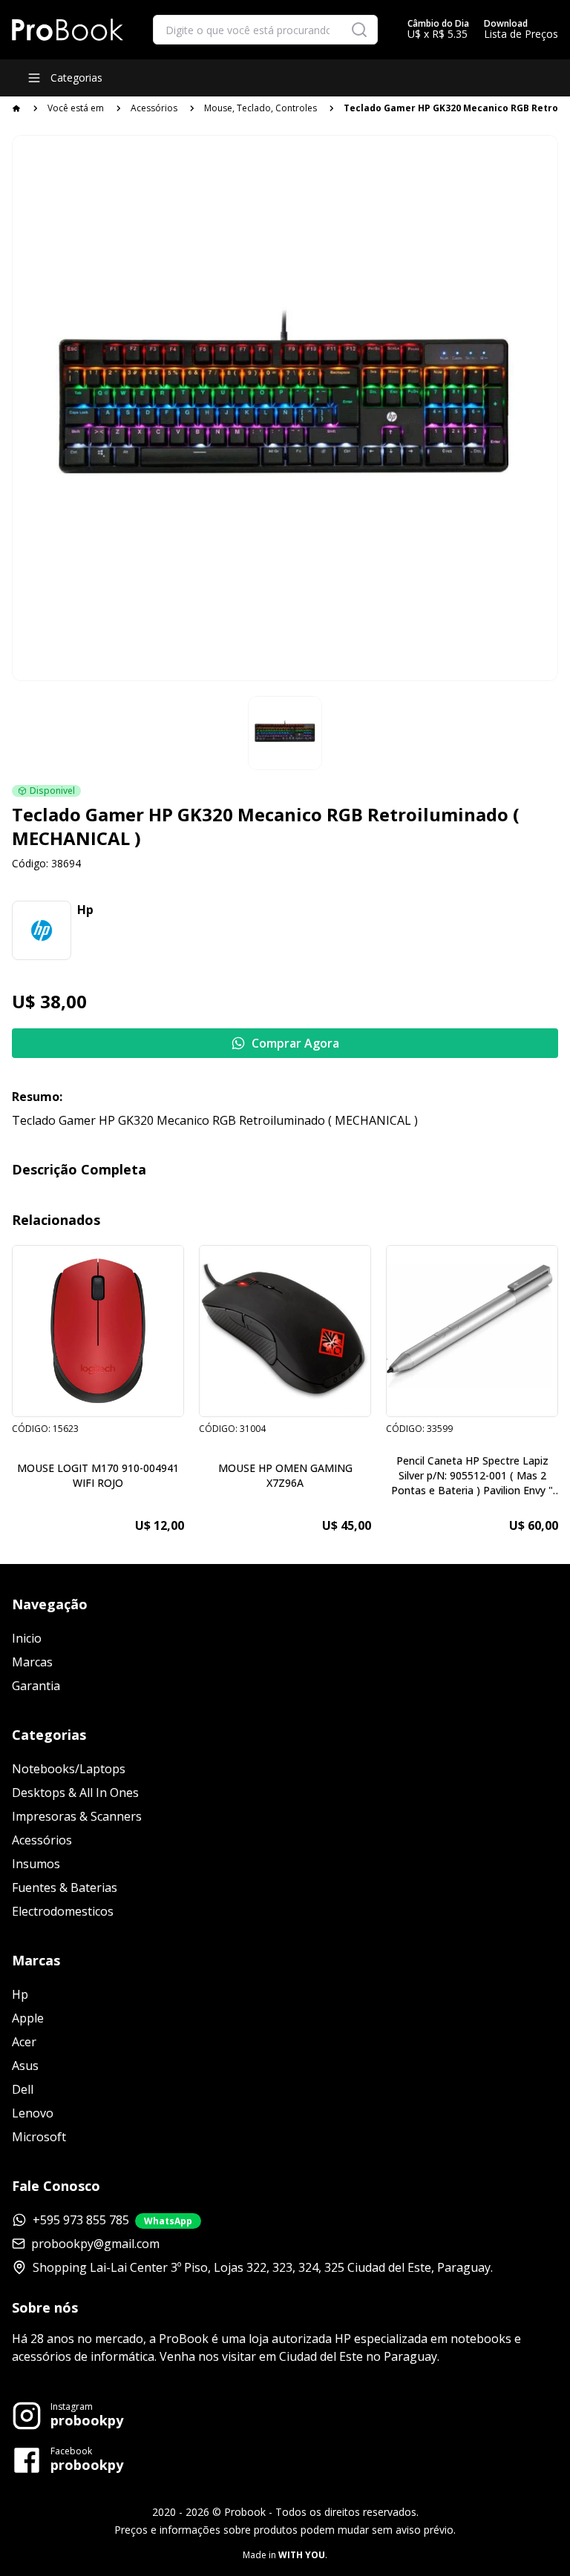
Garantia (36, 1686)
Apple (28, 2018)
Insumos (36, 1864)
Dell (23, 2089)
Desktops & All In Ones (75, 1793)
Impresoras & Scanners (77, 1816)
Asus (25, 2066)
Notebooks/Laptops (69, 1769)
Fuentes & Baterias (65, 1887)
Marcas (32, 1662)
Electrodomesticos (63, 1911)
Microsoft (39, 2137)
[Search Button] (359, 30)
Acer (24, 2042)
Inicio (27, 1638)
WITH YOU (302, 2555)
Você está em (76, 108)
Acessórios (154, 108)
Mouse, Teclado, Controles (261, 108)
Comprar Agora (295, 1043)
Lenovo (33, 2113)
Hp (20, 1994)
